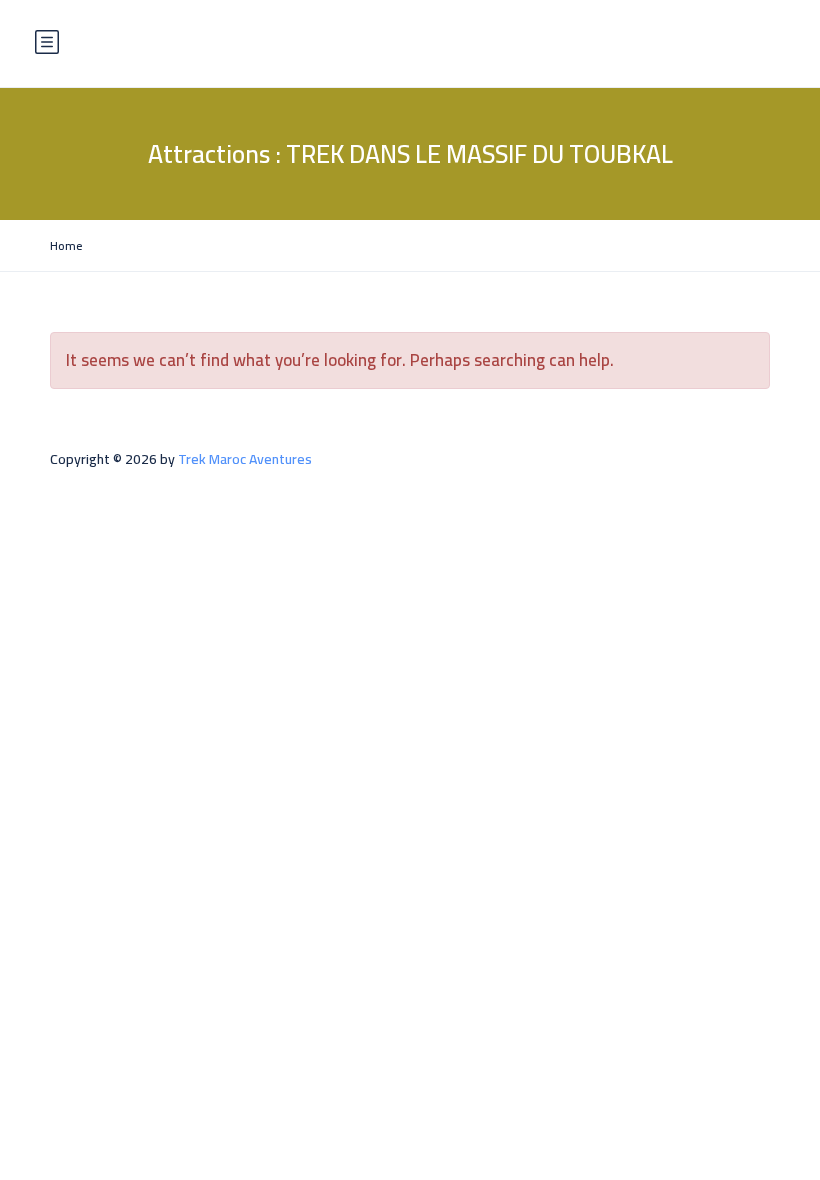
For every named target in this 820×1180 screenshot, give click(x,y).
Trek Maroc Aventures (245, 459)
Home (66, 245)
